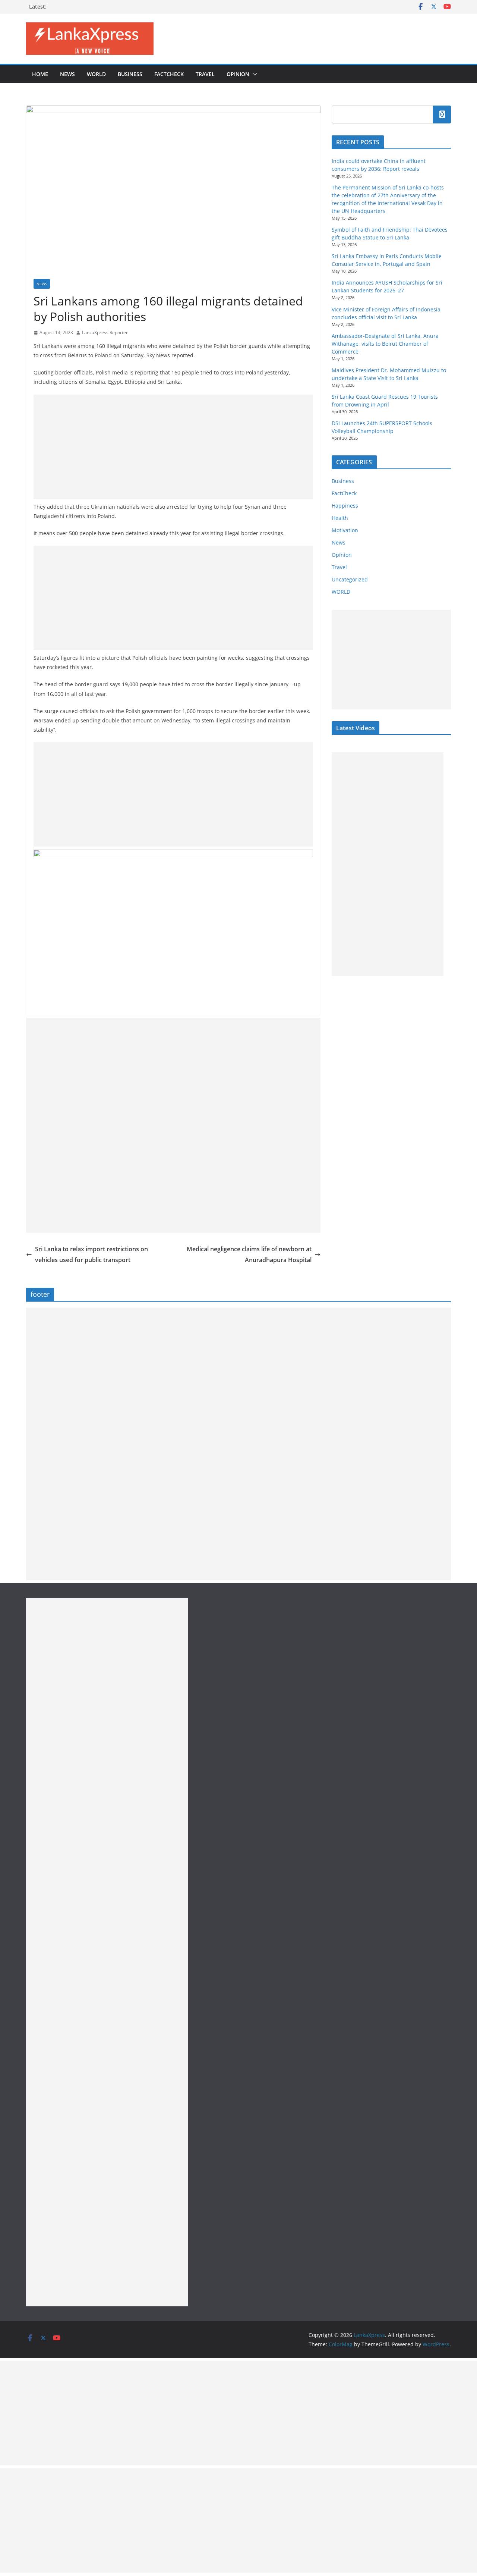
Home (40, 74)
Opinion (238, 74)
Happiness (345, 506)
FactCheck (169, 74)
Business (130, 74)
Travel (205, 74)
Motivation (345, 530)
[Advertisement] (173, 447)
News (67, 74)
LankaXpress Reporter (105, 332)
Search (442, 114)
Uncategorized (350, 579)
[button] (253, 74)
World (96, 74)
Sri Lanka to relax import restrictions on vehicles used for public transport (91, 1254)
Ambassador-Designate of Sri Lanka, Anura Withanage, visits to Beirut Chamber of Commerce (385, 344)
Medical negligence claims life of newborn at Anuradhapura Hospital (249, 1254)
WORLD (341, 592)
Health (340, 518)
